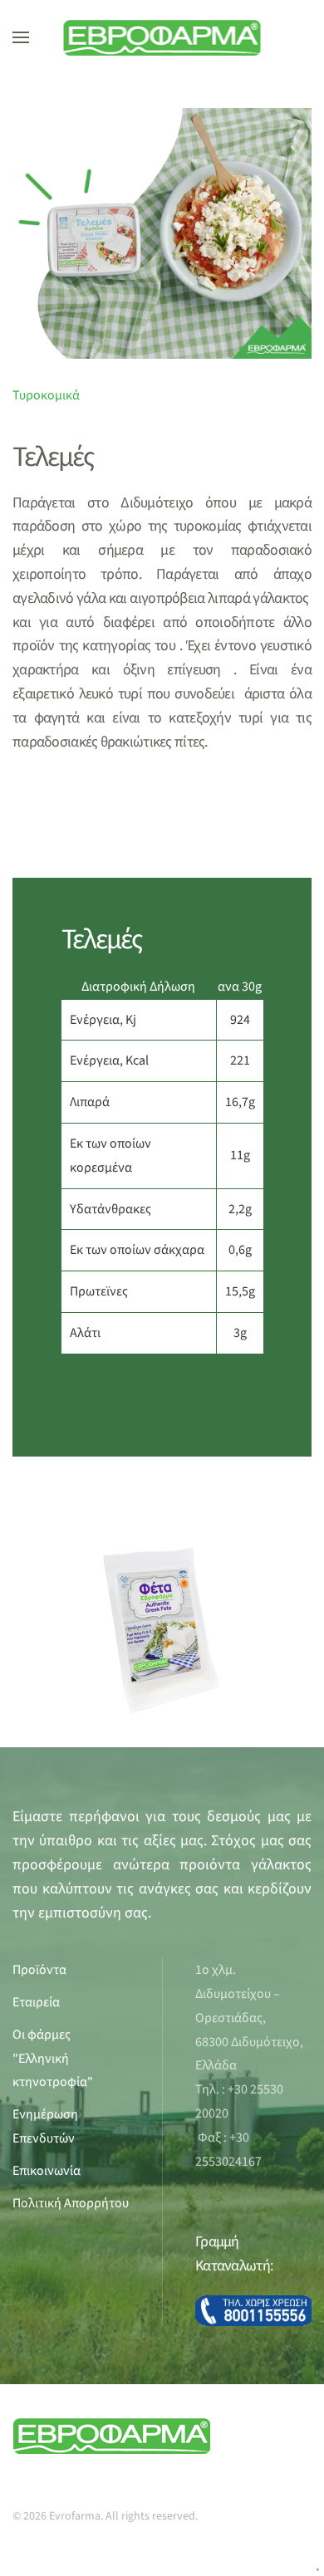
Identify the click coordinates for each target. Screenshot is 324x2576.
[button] (21, 37)
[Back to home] (162, 37)
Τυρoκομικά (46, 395)
